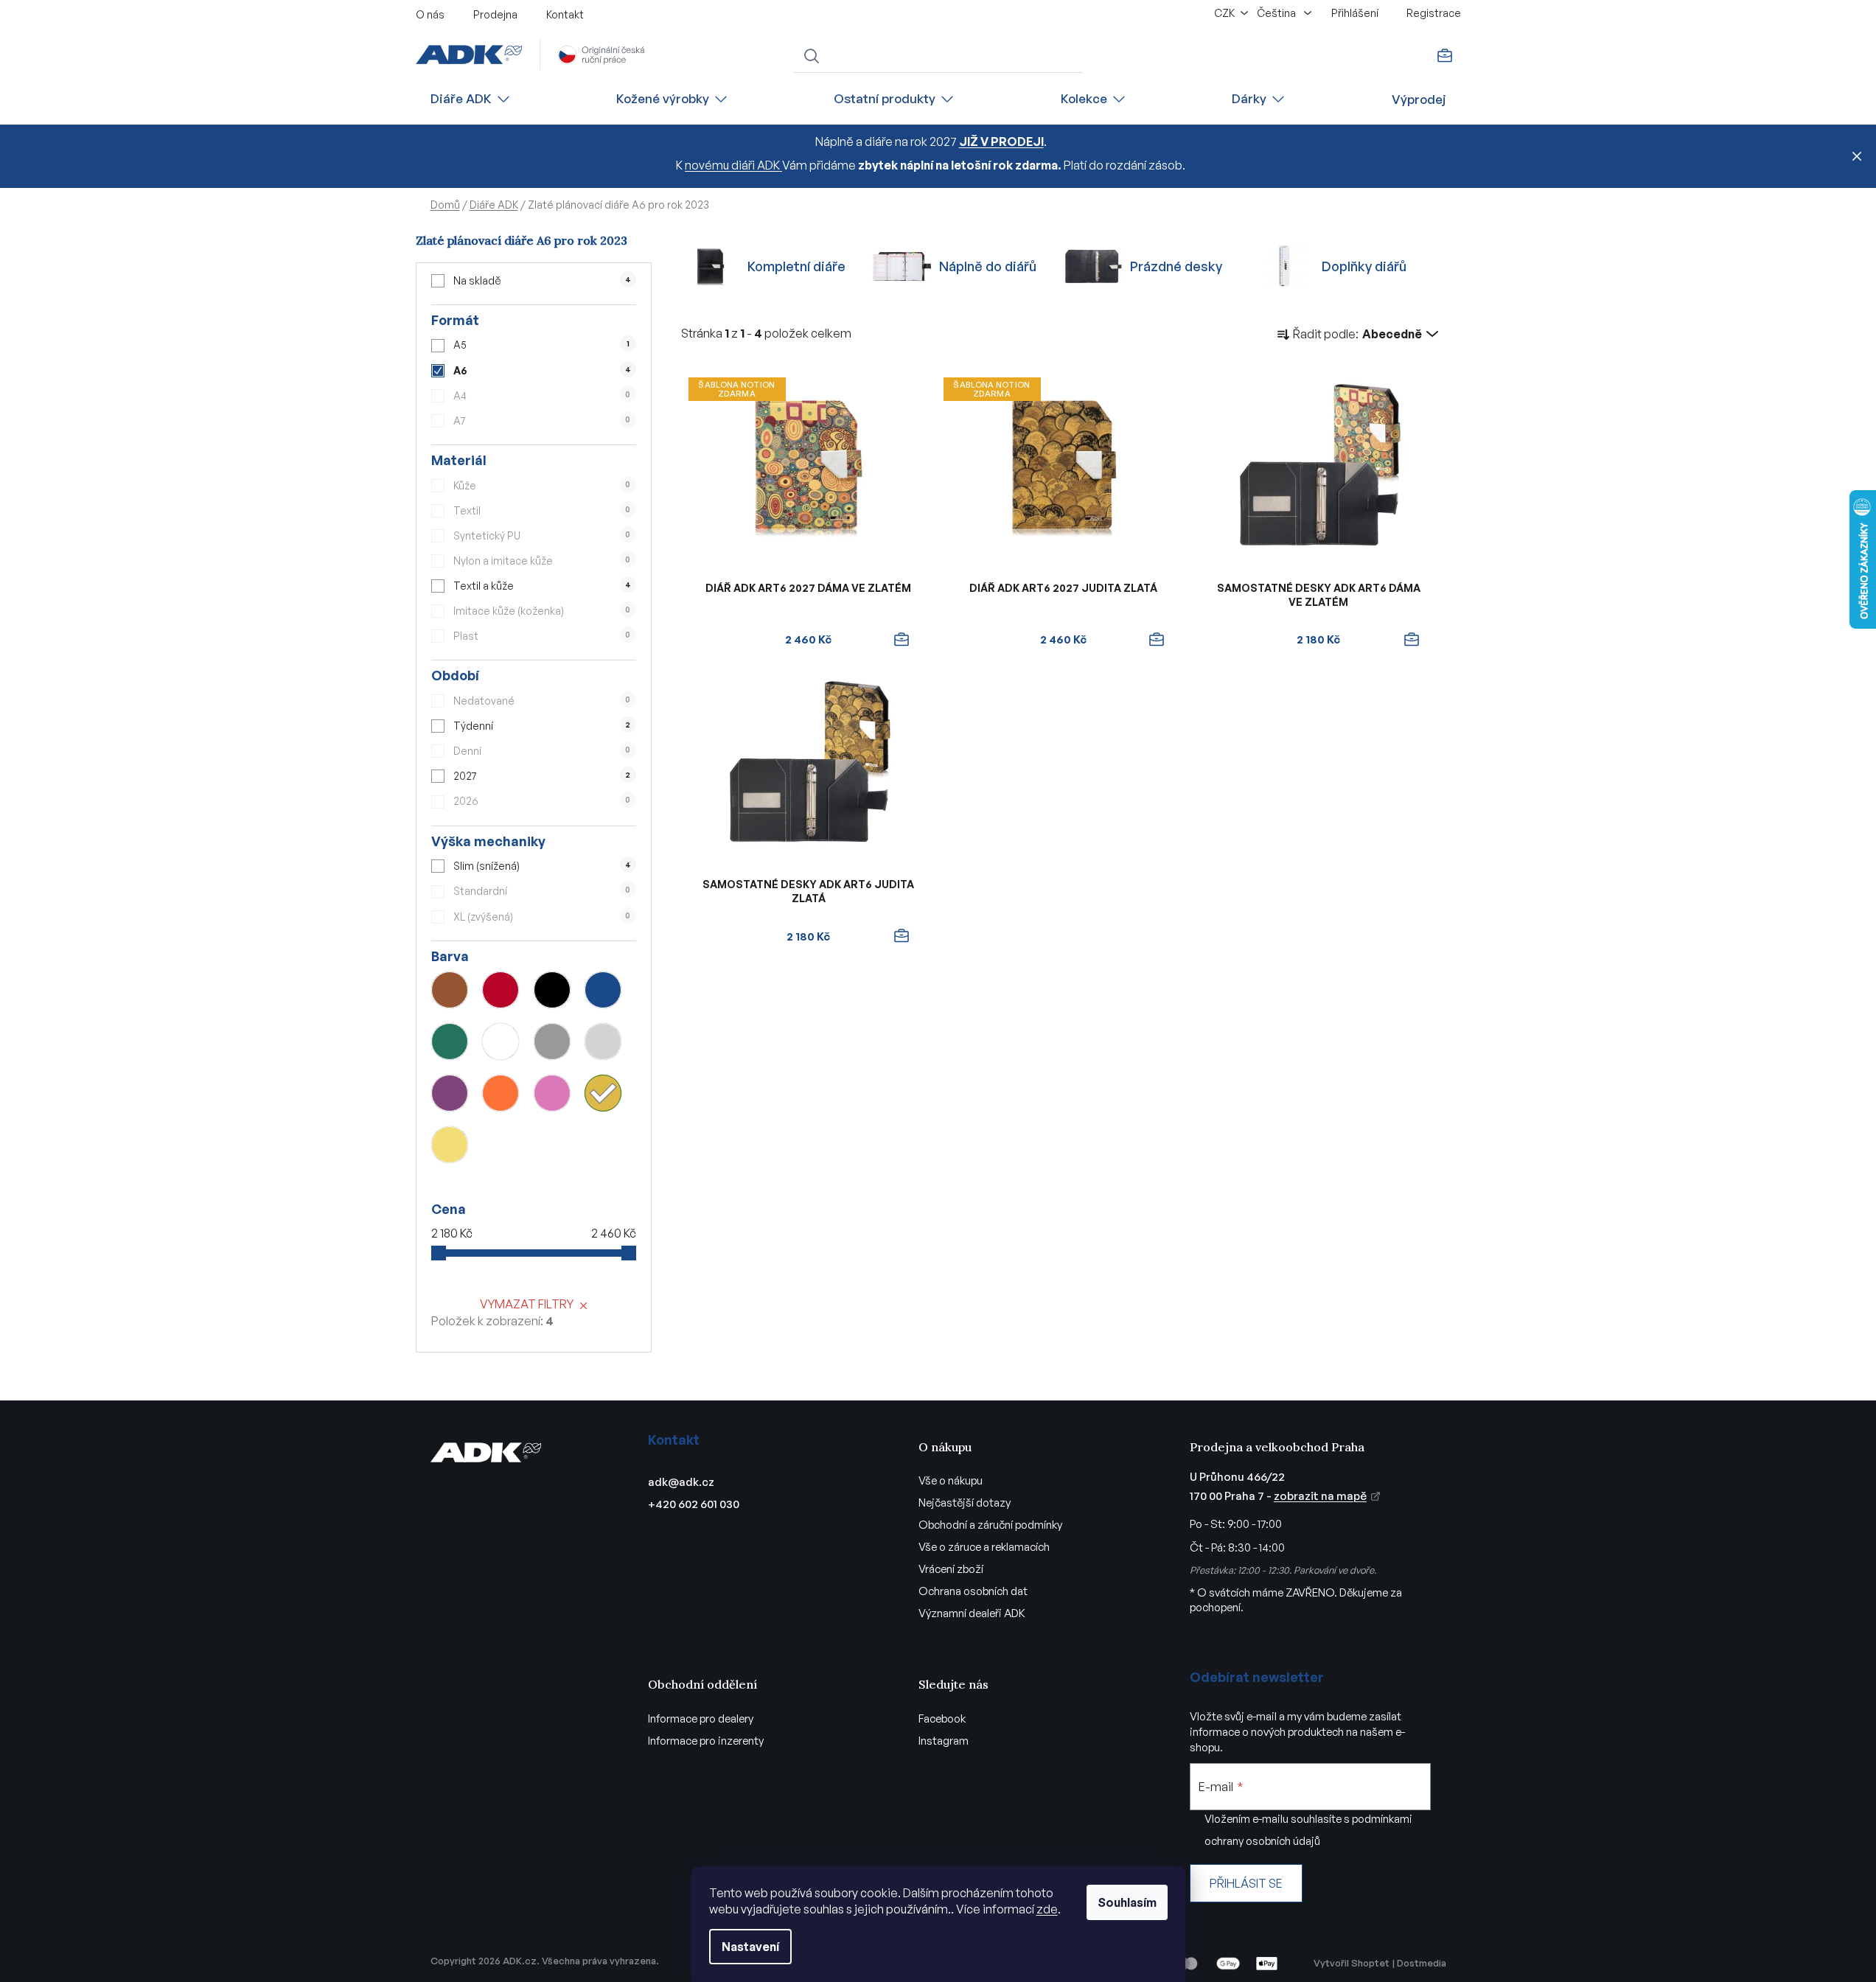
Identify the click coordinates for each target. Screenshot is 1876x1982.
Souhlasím (1127, 1902)
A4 (542, 395)
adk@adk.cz (681, 1482)
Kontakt (565, 14)
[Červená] (501, 990)
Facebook (942, 1718)
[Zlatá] (603, 1093)
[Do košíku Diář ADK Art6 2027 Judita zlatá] (1157, 640)
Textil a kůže (542, 586)
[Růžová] (552, 1093)
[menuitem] (471, 99)
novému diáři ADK (733, 165)
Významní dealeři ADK (972, 1613)
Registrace (1434, 13)
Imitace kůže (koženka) (542, 611)
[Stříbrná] (603, 1041)
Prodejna (495, 14)
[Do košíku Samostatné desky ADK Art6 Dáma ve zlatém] (1412, 640)
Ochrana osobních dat (973, 1591)
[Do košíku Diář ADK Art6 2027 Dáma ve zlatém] (902, 640)
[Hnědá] (450, 990)
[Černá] (552, 990)
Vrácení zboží (951, 1569)
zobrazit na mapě (1320, 1496)
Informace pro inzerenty (706, 1741)
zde (1047, 1909)
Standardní (542, 891)
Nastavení (750, 1947)
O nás (430, 14)
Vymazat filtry (527, 1304)
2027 (542, 776)
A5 (541, 345)
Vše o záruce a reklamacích (984, 1547)
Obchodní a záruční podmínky (990, 1525)
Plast (542, 636)
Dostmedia (1422, 1963)
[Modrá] (603, 990)
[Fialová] (450, 1093)
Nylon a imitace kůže (542, 561)
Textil (542, 510)
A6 (542, 370)
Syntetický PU (542, 535)
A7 (542, 421)
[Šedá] (552, 1041)
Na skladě (542, 280)
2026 (542, 801)
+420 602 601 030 (694, 1504)
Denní (542, 751)
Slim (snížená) (542, 866)
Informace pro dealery (701, 1718)
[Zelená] (450, 1041)
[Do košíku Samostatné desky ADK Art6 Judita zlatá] (902, 936)
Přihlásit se (1246, 1883)
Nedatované (542, 701)
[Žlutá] (450, 1145)
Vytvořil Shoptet (1352, 1963)
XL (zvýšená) (542, 917)
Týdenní (542, 726)
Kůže (542, 485)
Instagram (944, 1741)
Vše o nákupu (951, 1480)
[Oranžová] (501, 1093)
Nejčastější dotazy (965, 1503)
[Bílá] (501, 1041)
